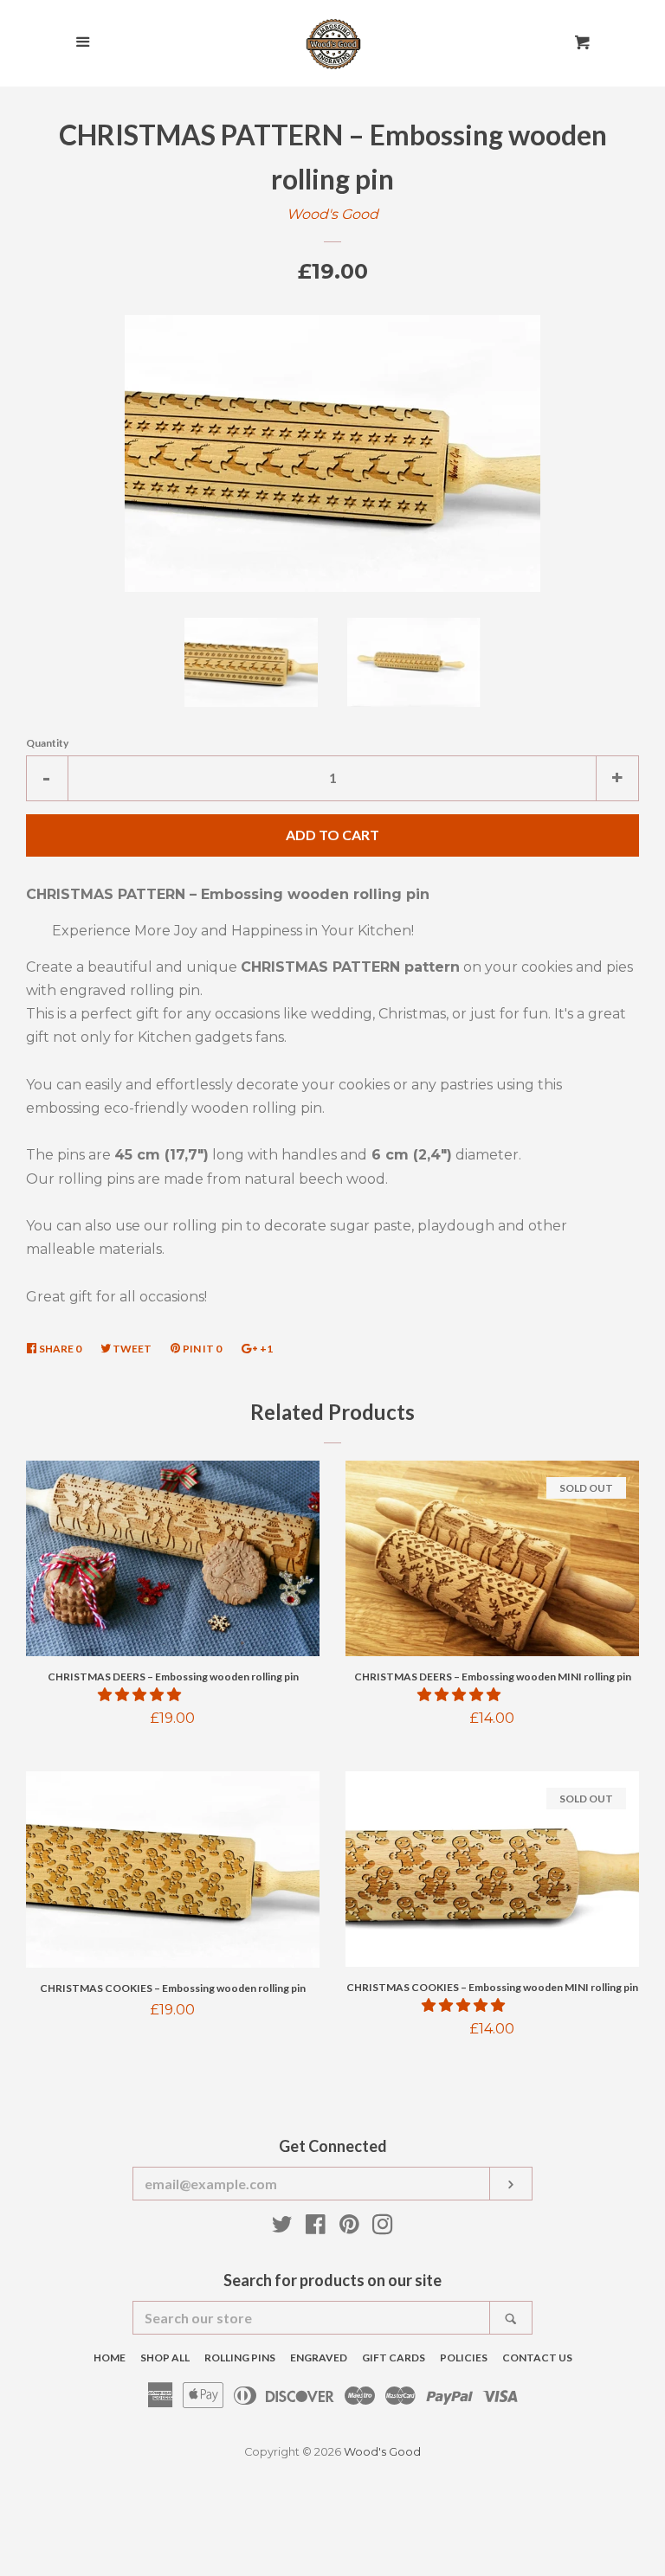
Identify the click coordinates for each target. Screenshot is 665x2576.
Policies (464, 2358)
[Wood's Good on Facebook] (316, 2228)
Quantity (47, 743)
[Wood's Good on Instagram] (383, 2228)
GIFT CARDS (394, 2358)
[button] (141, 1695)
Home (110, 2358)
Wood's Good (332, 214)
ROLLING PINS (240, 2358)
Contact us (537, 2358)
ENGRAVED (319, 2358)
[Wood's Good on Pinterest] (349, 2228)
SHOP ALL (165, 2358)
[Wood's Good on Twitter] (282, 2228)
